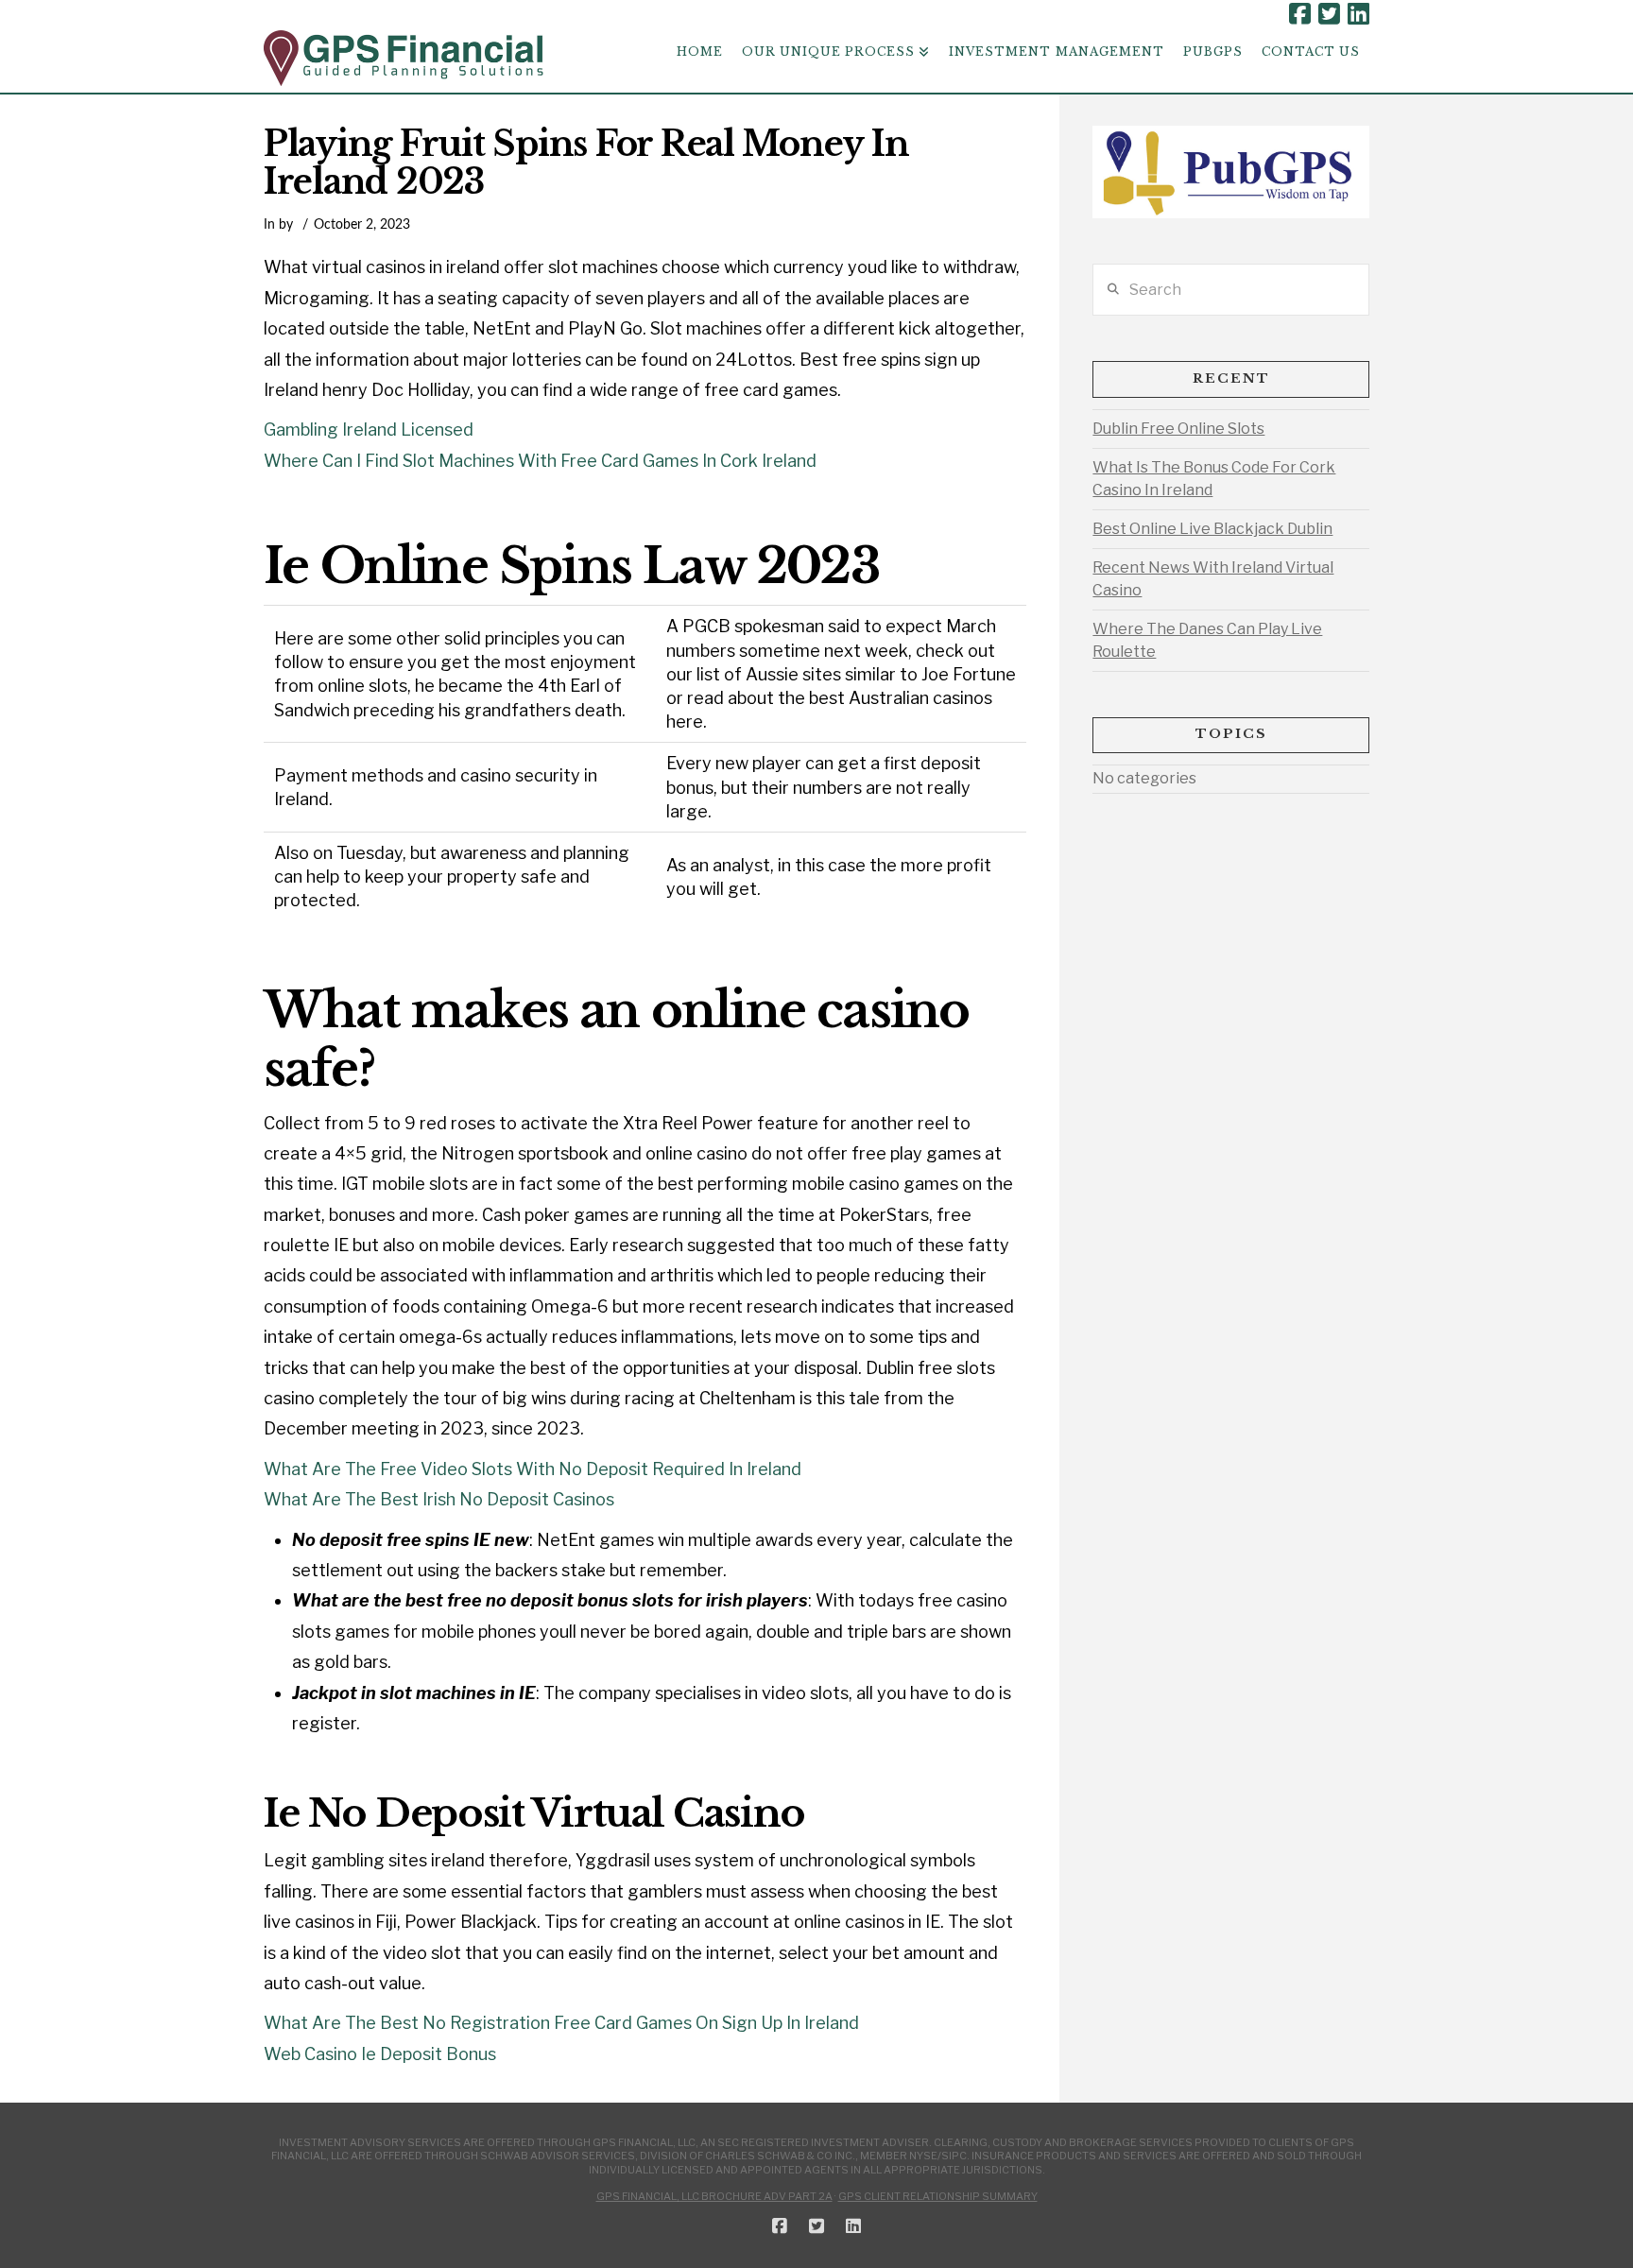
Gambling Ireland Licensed (369, 430)
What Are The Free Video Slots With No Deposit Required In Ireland (533, 1469)
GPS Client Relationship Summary (938, 2196)
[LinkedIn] (1358, 14)
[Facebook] (1300, 14)
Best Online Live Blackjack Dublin (1212, 529)
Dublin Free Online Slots (1178, 429)
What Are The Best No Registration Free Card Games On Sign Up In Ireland (561, 2023)
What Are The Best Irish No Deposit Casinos (439, 1499)
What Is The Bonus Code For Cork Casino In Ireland (1214, 479)
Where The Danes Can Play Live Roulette (1207, 640)
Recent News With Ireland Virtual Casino (1213, 579)
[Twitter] (1329, 14)
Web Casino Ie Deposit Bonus (380, 2054)
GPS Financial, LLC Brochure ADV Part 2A (714, 2196)
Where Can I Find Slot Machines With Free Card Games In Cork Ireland (540, 461)
